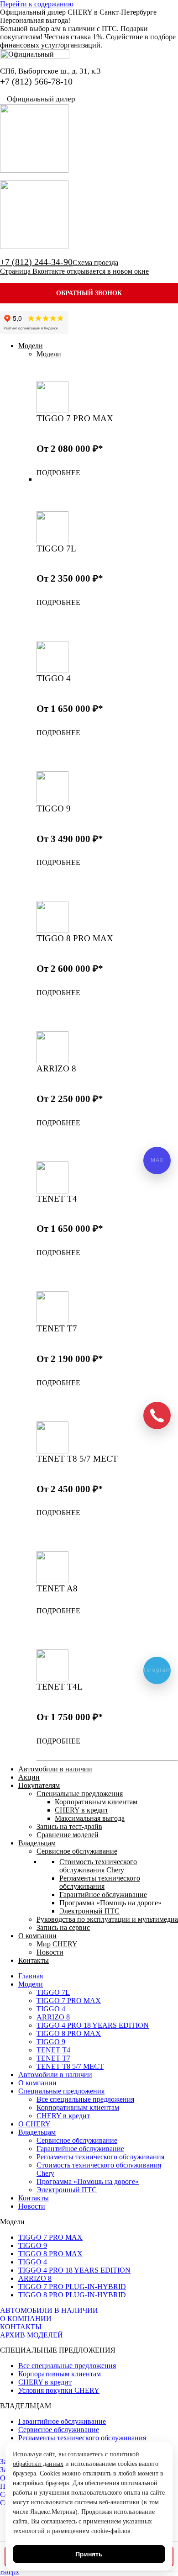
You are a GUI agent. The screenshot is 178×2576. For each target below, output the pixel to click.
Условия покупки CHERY (59, 2390)
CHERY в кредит (45, 2382)
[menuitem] (31, 346)
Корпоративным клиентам (60, 2374)
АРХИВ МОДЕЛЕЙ (31, 2335)
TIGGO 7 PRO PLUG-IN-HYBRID (72, 2287)
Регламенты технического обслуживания (82, 2438)
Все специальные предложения (67, 2366)
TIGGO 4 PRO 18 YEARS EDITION (74, 2270)
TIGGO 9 (33, 2245)
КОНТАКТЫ (21, 2327)
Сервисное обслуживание (59, 2430)
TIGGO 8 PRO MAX (50, 2254)
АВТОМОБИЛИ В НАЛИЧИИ (49, 2310)
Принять (89, 2554)
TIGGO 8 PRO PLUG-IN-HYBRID (72, 2295)
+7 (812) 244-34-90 (36, 262)
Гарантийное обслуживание (62, 2421)
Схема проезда (95, 262)
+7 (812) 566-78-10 (36, 81)
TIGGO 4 (33, 2262)
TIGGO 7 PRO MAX (50, 2237)
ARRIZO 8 (35, 2278)
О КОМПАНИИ (26, 2319)
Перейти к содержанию (37, 4)
